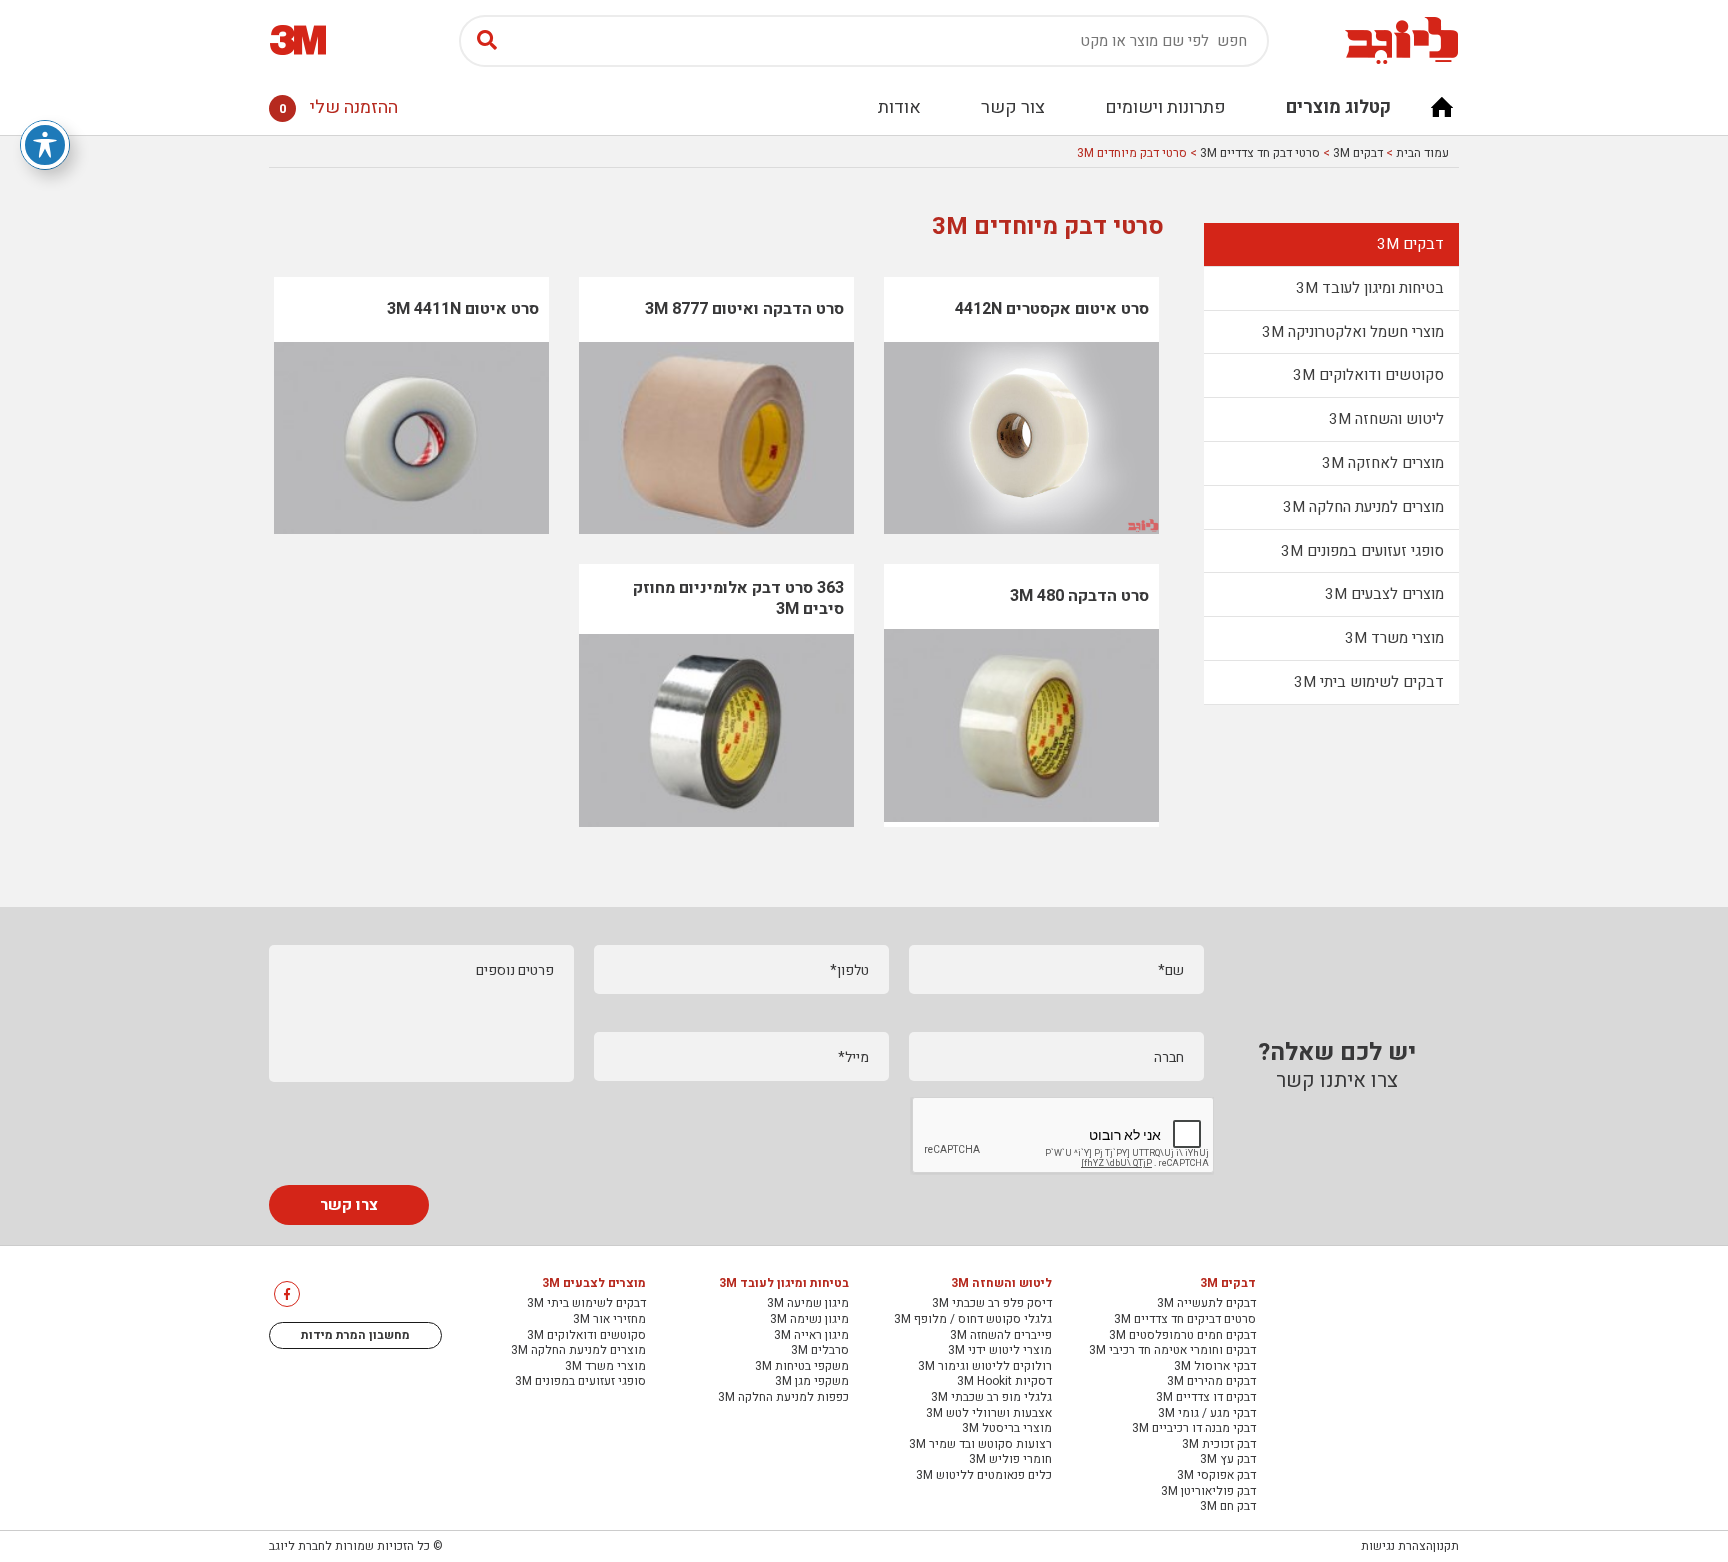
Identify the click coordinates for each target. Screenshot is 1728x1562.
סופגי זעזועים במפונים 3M (1362, 551)
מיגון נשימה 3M (809, 1320)
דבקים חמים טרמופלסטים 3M (1182, 1336)
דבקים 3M (1358, 153)
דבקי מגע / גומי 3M (1207, 1414)
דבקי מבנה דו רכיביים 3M (1194, 1429)
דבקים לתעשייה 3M (1206, 1304)
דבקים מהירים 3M (1211, 1382)
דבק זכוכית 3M (1219, 1445)
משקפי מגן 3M (812, 1382)
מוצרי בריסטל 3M (1007, 1429)
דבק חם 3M (1228, 1507)
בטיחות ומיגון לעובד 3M (1370, 288)
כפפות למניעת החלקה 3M (783, 1398)
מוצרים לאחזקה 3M (1383, 463)
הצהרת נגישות (1397, 1546)
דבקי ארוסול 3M (1215, 1367)
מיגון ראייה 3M (811, 1336)
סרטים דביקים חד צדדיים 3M (1185, 1320)
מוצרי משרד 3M (1394, 638)
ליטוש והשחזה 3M (1386, 419)
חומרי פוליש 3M (1010, 1460)
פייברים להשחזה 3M (1001, 1336)
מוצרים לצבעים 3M (1384, 594)
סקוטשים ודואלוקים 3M (1368, 375)
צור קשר (1013, 107)
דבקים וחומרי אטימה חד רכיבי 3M (1172, 1351)
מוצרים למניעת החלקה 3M (1363, 507)
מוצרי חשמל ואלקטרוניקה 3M (1353, 332)
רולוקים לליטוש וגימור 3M (985, 1367)
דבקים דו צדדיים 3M (1206, 1398)
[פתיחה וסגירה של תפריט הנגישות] (45, 145)
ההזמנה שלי (338, 107)
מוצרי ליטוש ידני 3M (1000, 1351)
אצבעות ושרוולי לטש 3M (989, 1414)
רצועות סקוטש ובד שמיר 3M (980, 1445)
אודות (899, 107)
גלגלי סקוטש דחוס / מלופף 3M (973, 1320)
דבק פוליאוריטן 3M (1208, 1492)
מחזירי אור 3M (609, 1320)
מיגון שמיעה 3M (808, 1304)
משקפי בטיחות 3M (802, 1367)
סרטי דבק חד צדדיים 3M (1260, 153)
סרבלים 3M (820, 1351)
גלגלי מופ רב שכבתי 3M (991, 1398)
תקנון (1446, 1546)
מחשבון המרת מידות (355, 1335)
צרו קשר (349, 1205)
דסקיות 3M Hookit (1004, 1382)
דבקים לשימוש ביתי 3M (1369, 682)
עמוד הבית (1422, 153)
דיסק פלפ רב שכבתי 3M (992, 1304)
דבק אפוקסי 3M (1216, 1476)
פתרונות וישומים (1165, 107)
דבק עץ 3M (1228, 1460)
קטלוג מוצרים (1338, 107)
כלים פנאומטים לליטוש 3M (984, 1476)
